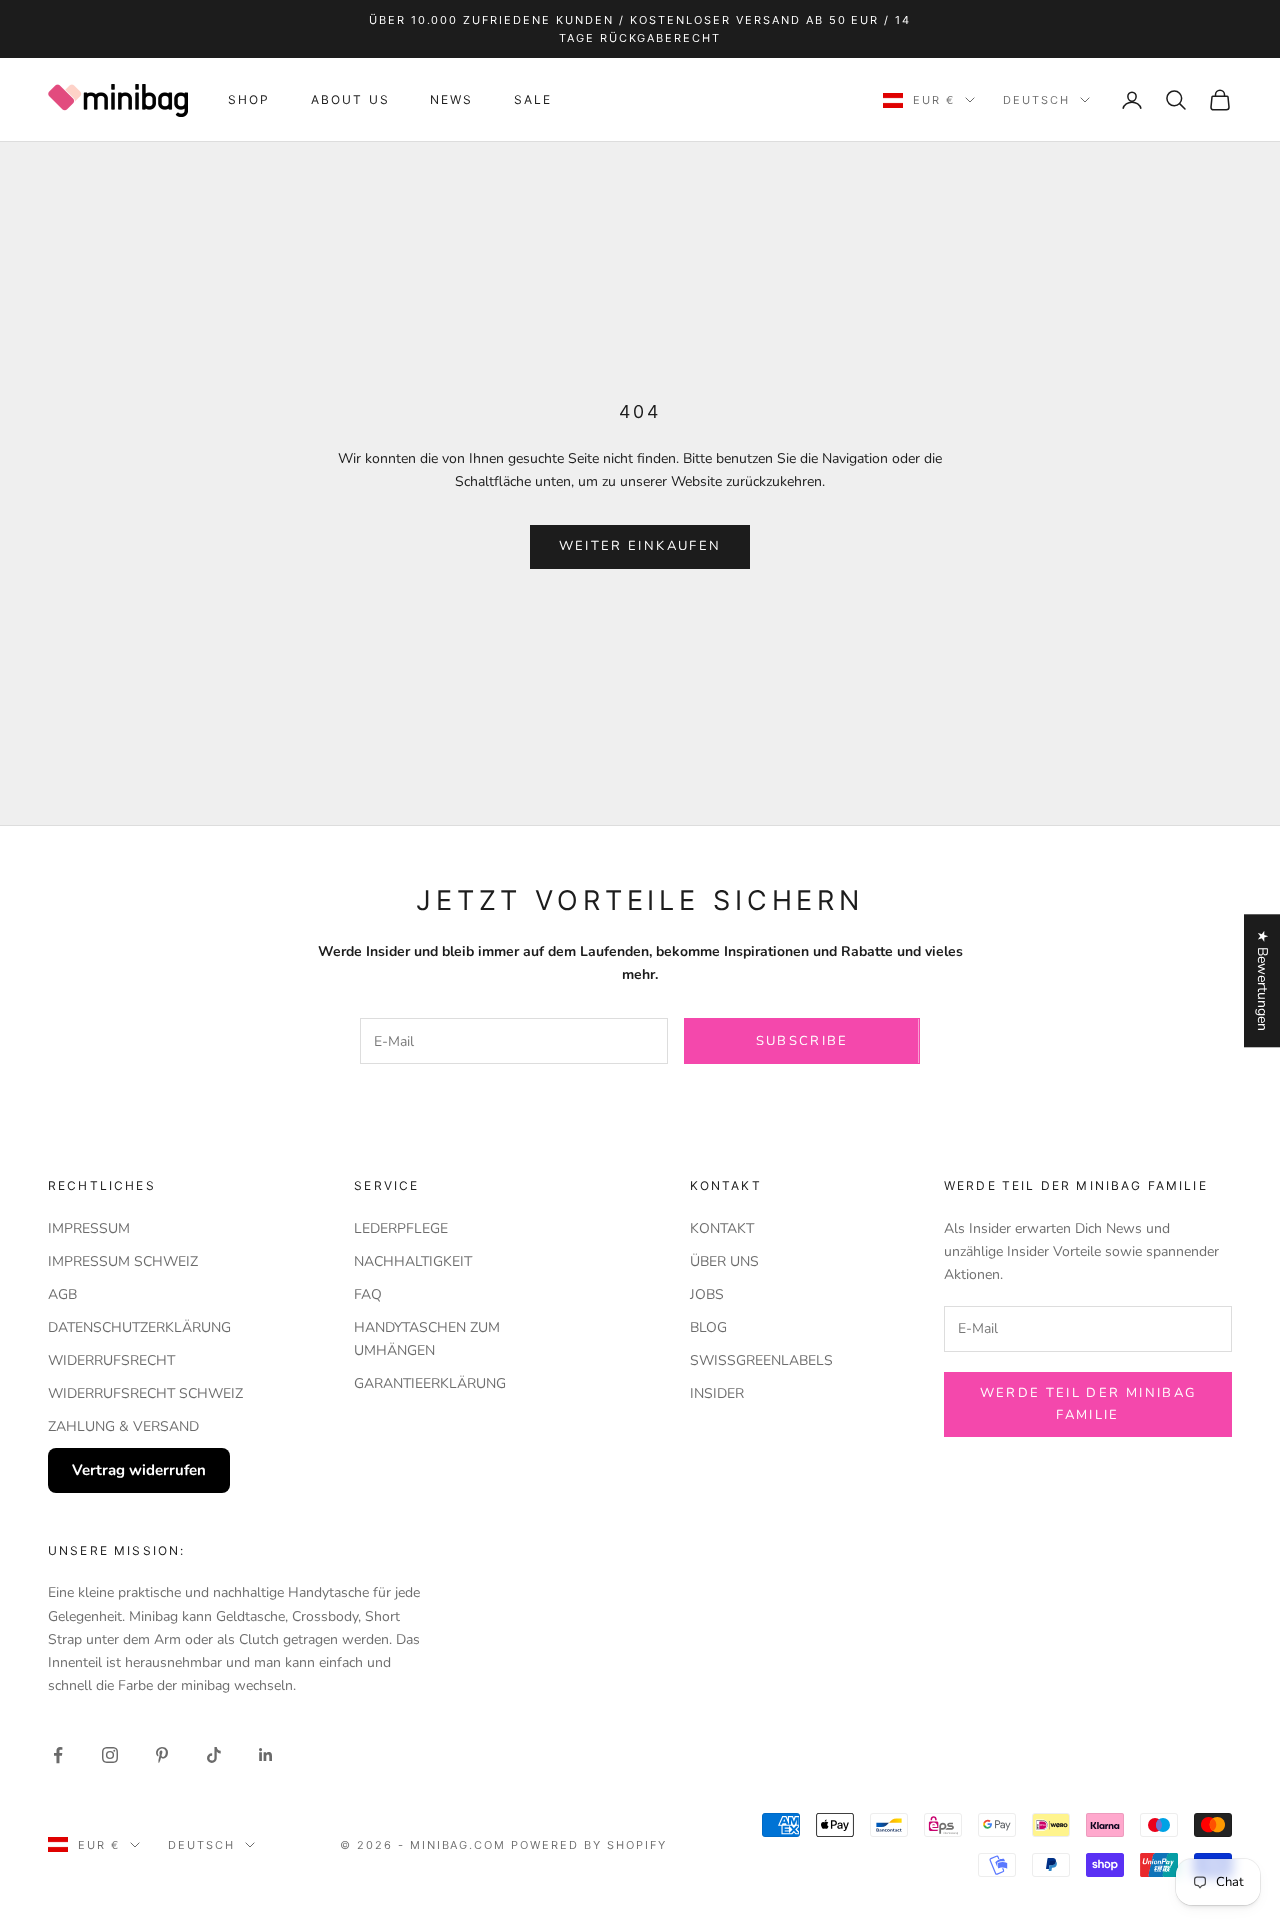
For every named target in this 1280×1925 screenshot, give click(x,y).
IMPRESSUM (89, 1228)
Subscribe (802, 1041)
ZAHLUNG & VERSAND (123, 1426)
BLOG (708, 1327)
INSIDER (717, 1393)
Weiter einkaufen (640, 546)
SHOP (249, 99)
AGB (62, 1294)
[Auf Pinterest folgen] (162, 1755)
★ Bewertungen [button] (1262, 980)
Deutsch (1036, 100)
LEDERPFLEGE (401, 1228)
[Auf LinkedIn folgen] (266, 1755)
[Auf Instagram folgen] (110, 1755)
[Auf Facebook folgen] (58, 1755)
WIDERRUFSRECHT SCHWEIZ (145, 1393)
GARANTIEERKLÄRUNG (430, 1383)
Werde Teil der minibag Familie (1088, 1403)
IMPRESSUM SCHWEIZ (123, 1261)
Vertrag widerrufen (139, 1470)
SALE (533, 99)
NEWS (452, 99)
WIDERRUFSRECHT (111, 1360)
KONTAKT (722, 1228)
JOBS (707, 1294)
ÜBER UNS (724, 1261)
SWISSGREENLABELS (761, 1360)
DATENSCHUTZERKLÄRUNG (139, 1327)
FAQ (368, 1294)
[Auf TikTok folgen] (214, 1755)
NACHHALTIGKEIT (413, 1261)
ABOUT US (350, 99)
